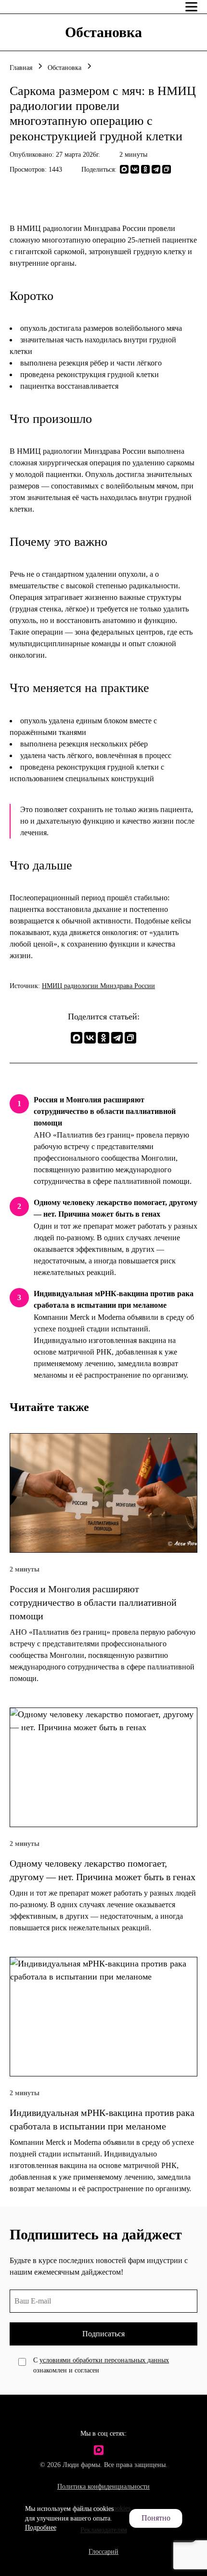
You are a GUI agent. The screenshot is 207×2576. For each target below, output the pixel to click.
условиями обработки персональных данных (104, 2360)
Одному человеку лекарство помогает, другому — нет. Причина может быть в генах (116, 1208)
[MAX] (124, 169)
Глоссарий (103, 2552)
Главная (21, 68)
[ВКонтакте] (135, 169)
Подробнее (41, 2528)
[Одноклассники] (145, 169)
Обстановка (65, 68)
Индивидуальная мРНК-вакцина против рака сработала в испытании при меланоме (114, 1299)
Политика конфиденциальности (103, 2487)
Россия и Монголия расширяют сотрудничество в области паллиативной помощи (105, 1111)
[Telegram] (156, 169)
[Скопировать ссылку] (167, 169)
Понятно (156, 2518)
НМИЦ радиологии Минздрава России (98, 986)
